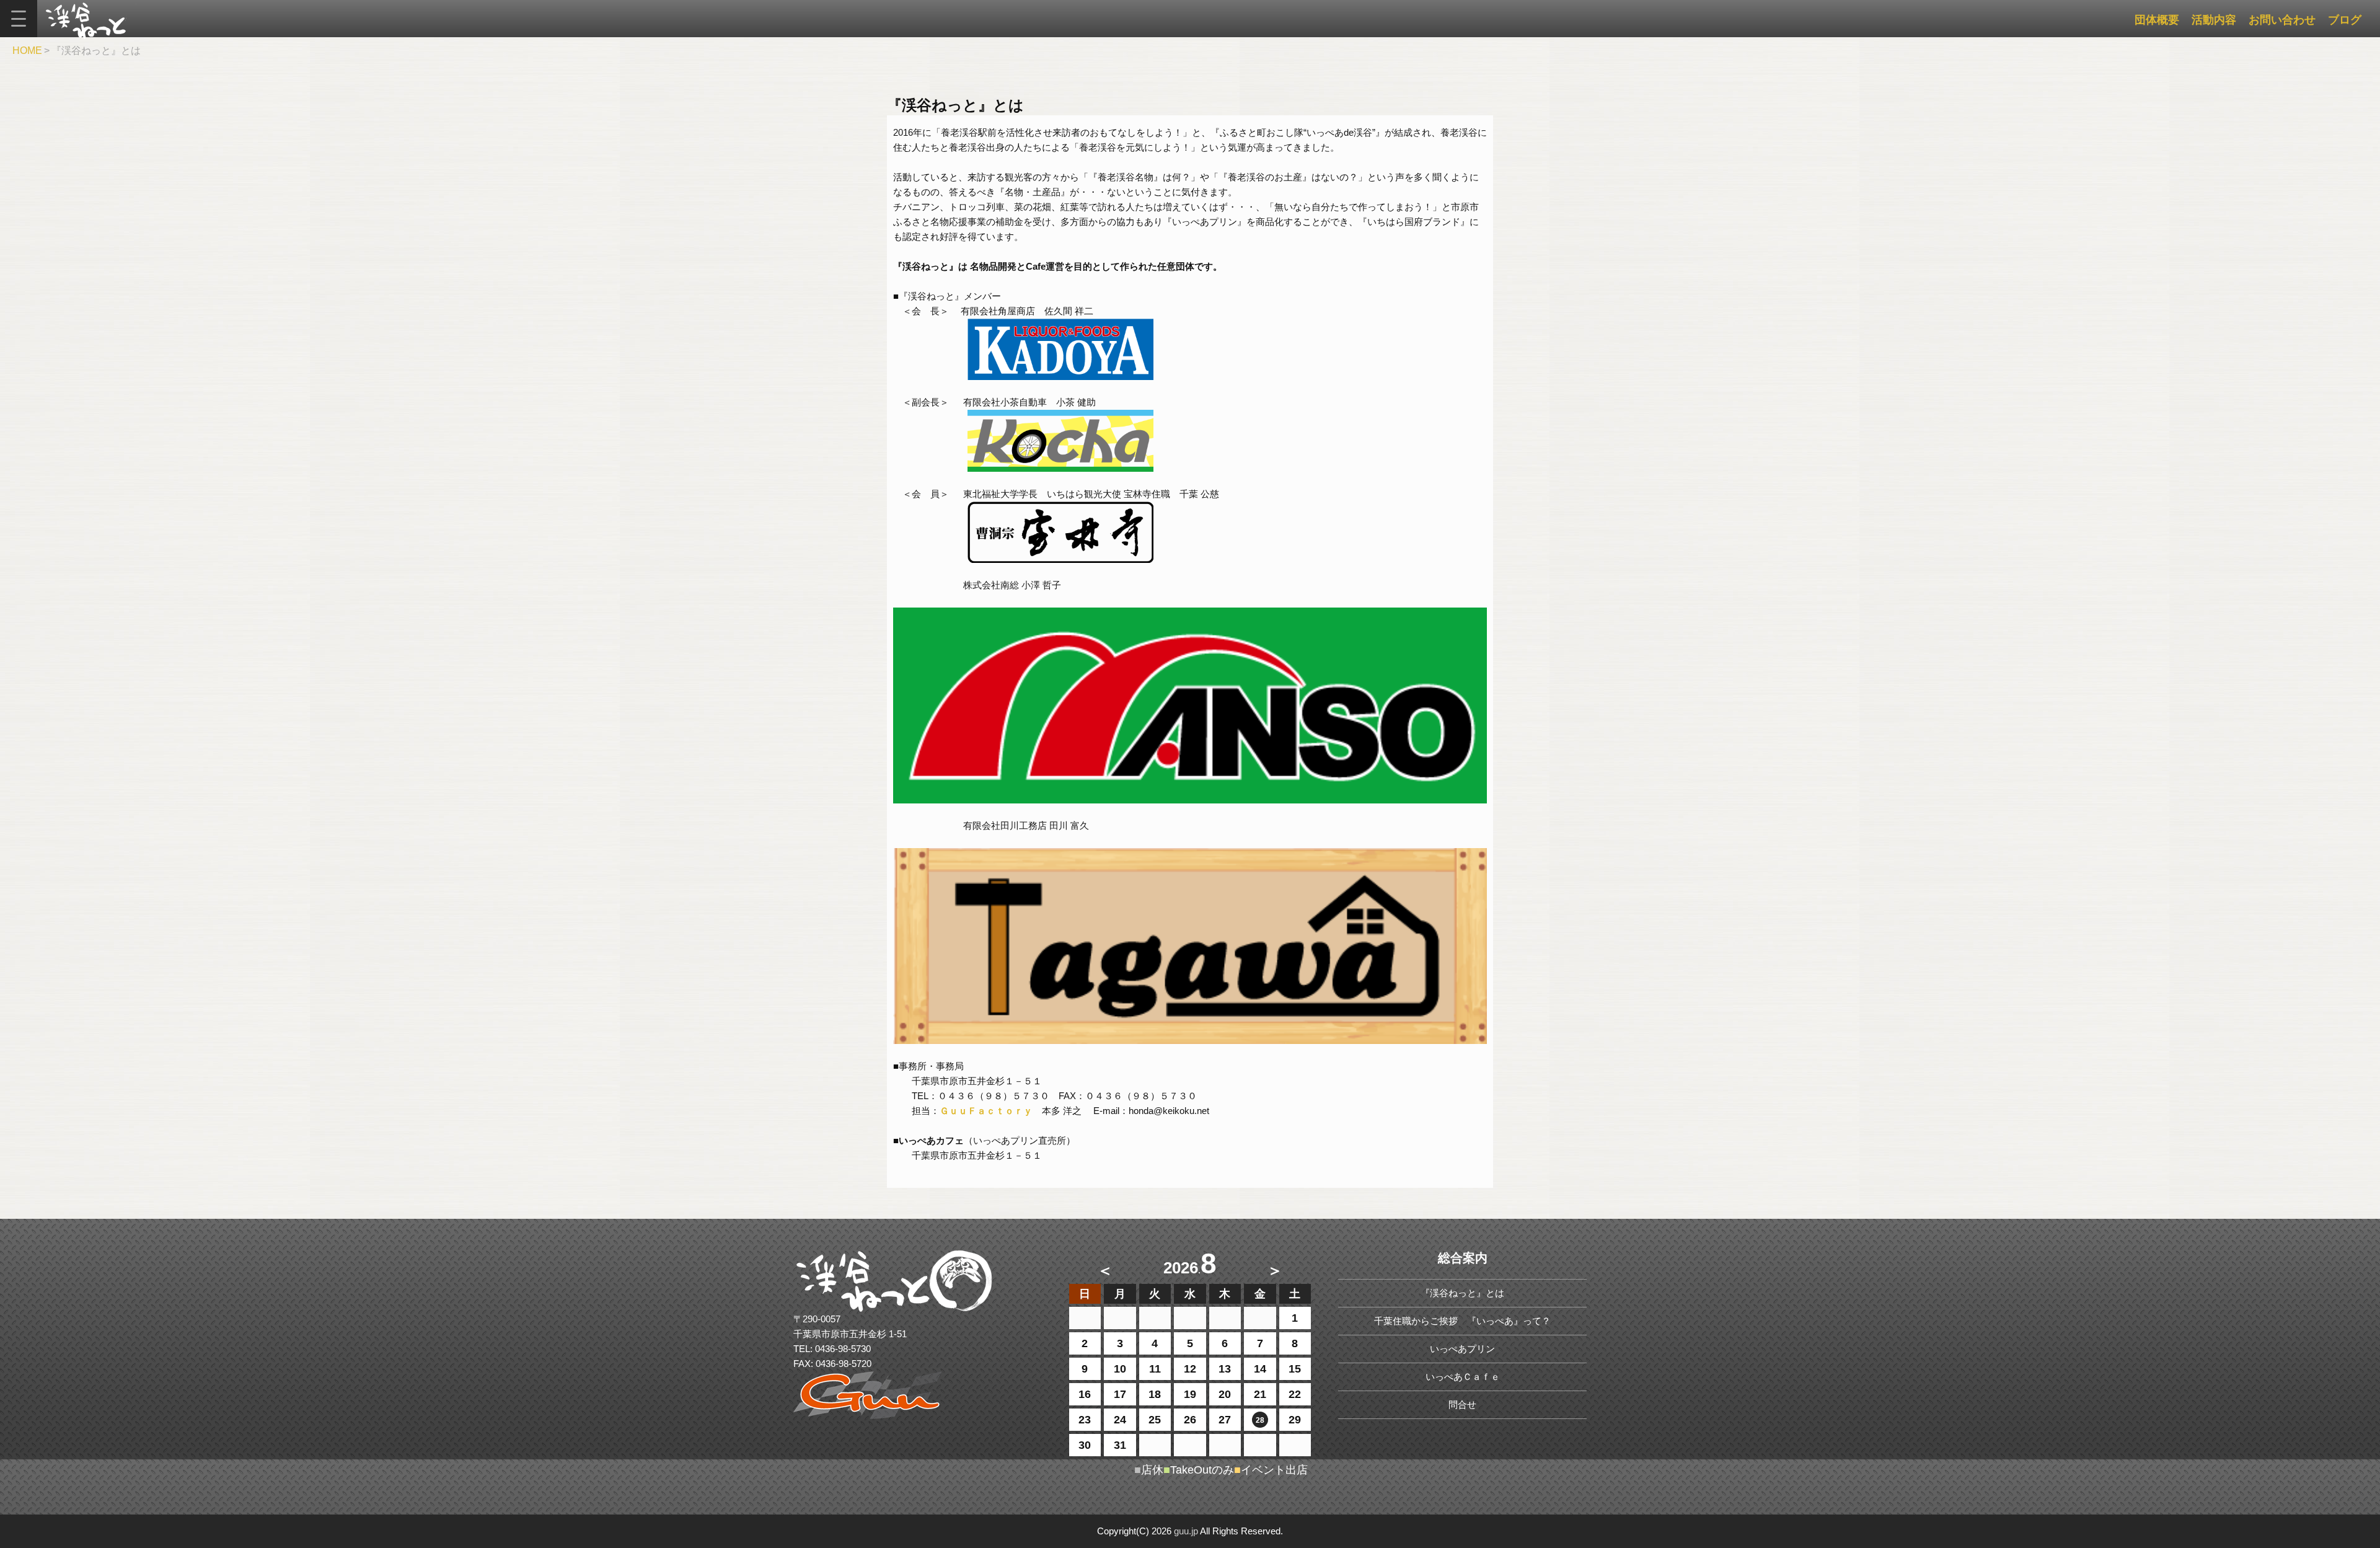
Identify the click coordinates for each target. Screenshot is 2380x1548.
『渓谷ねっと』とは (1462, 1293)
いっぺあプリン (1462, 1349)
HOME (27, 51)
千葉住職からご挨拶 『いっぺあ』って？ (1462, 1321)
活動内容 (2214, 20)
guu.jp (1186, 1531)
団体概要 (2157, 20)
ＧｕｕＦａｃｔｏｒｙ (986, 1111)
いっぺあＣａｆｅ (1463, 1377)
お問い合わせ (2282, 20)
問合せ (1462, 1404)
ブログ (2345, 20)
